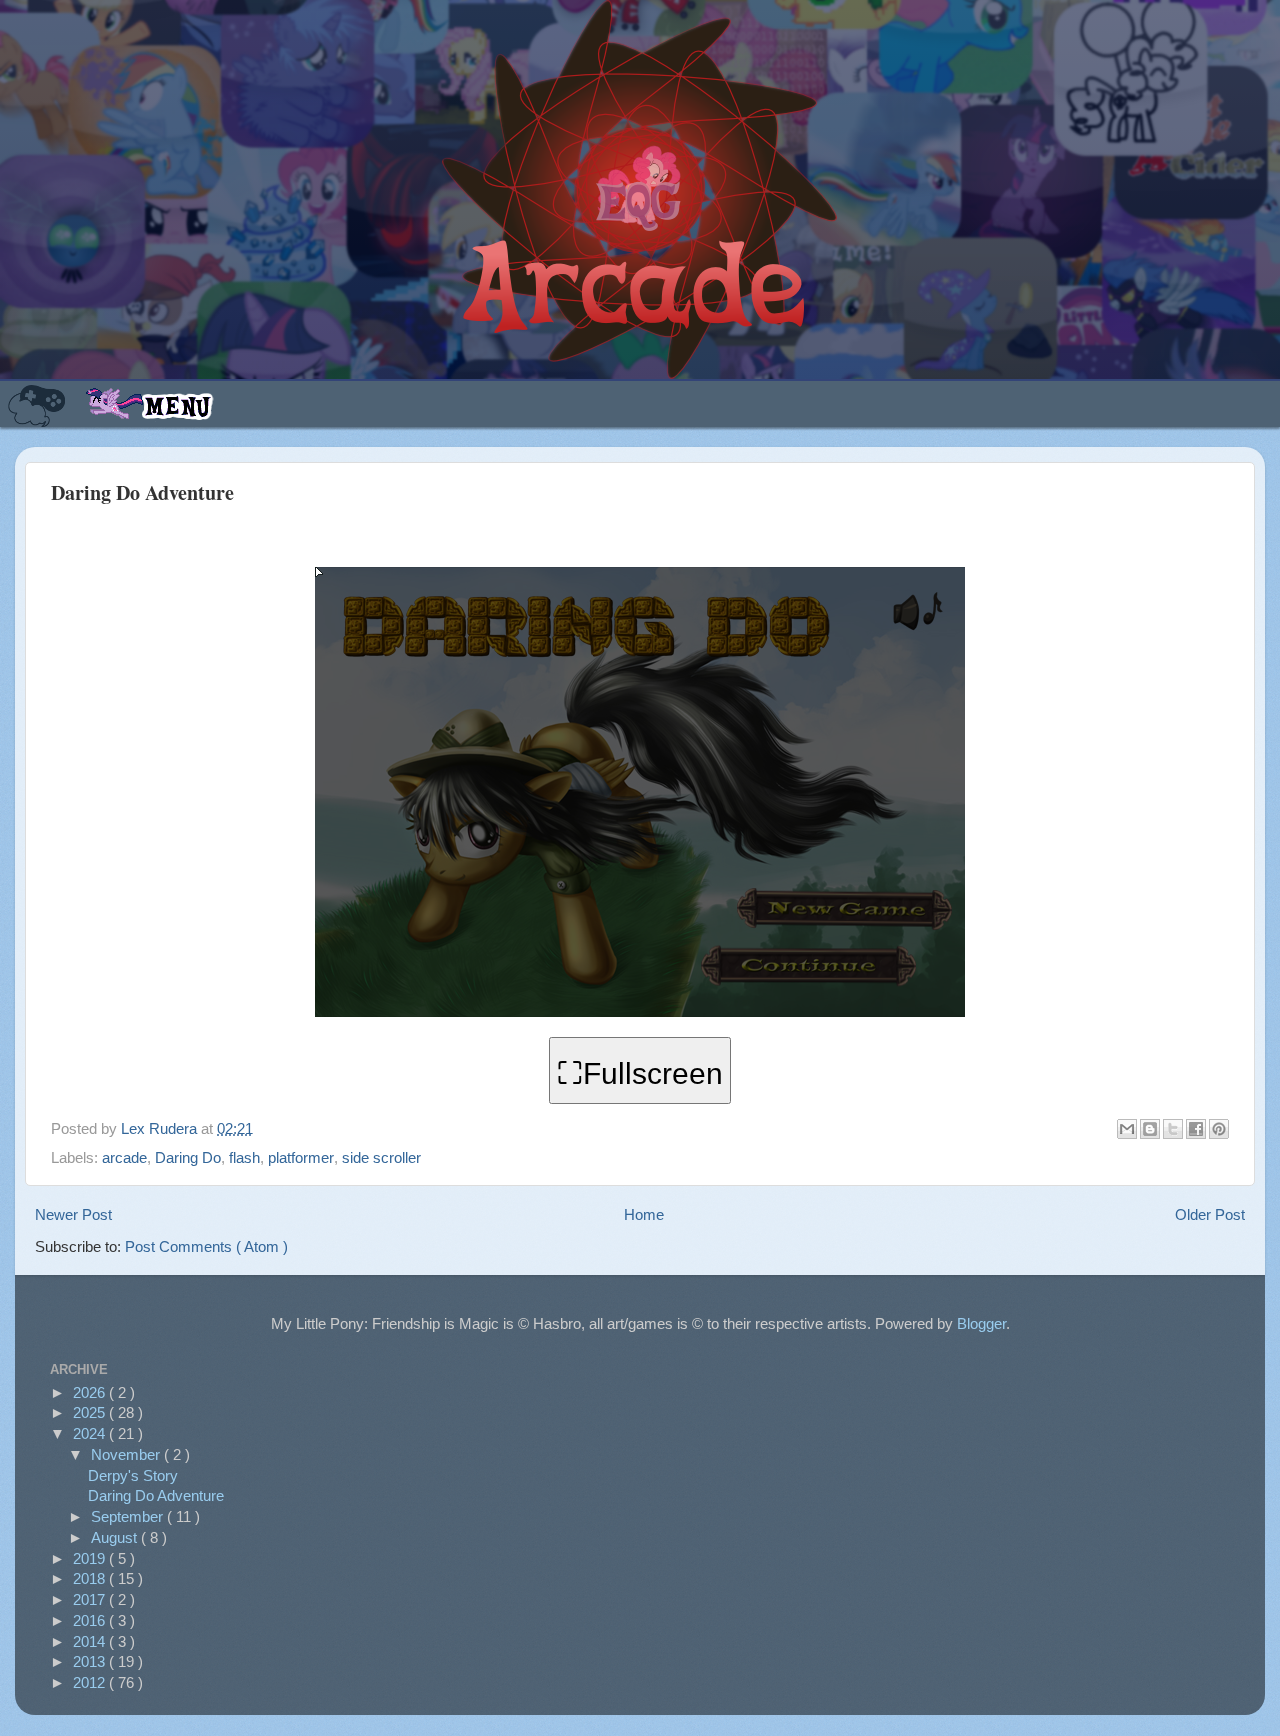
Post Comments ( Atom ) (206, 1246)
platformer (301, 1157)
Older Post (1210, 1214)
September (129, 1516)
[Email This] (1127, 1129)
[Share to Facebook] (1196, 1129)
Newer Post (73, 1214)
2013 (91, 1661)
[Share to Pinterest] (1219, 1129)
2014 (91, 1641)
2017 (91, 1599)
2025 (91, 1412)
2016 (91, 1620)
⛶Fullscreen (640, 1073)
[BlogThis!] (1150, 1129)
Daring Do (188, 1157)
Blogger (981, 1323)
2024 (91, 1433)
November (127, 1454)
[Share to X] (1173, 1129)
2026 (91, 1392)
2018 (91, 1578)
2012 (91, 1682)
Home (644, 1214)
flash (244, 1157)
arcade (124, 1157)
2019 (91, 1558)
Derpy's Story (133, 1475)
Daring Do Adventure (156, 1495)
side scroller (381, 1157)
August (116, 1537)
